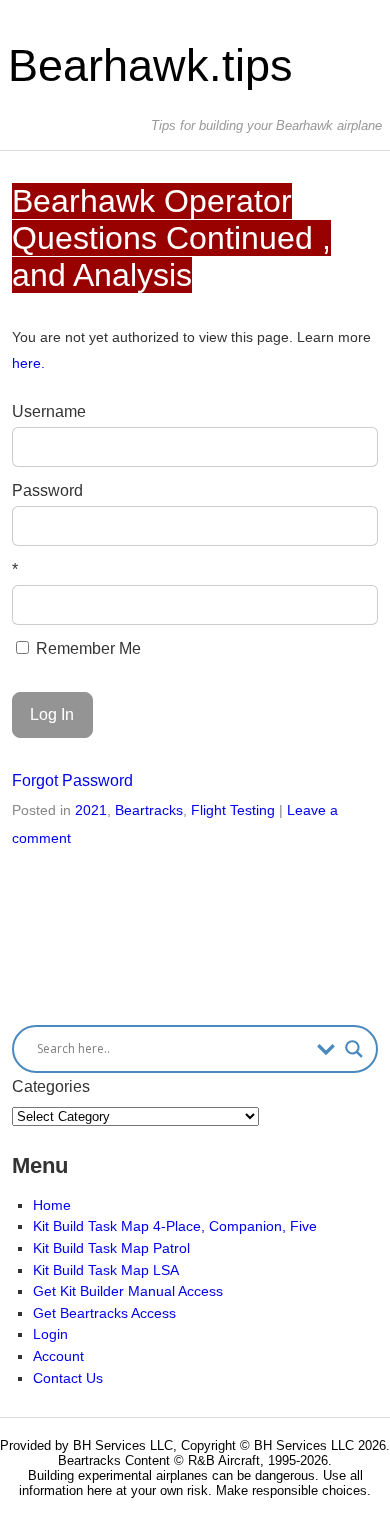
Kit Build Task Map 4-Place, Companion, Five (175, 1226)
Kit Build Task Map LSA (106, 1270)
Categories (51, 1086)
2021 (91, 810)
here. (28, 363)
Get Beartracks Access (104, 1313)
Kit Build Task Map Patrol (111, 1248)
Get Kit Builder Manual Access (128, 1291)
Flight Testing (233, 810)
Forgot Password (72, 780)
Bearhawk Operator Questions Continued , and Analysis (171, 238)
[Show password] (349, 526)
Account (58, 1356)
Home (52, 1205)
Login (50, 1334)
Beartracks (149, 810)
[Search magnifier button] (354, 1049)
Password (47, 490)
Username (49, 411)
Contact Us (68, 1378)
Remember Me (86, 648)
